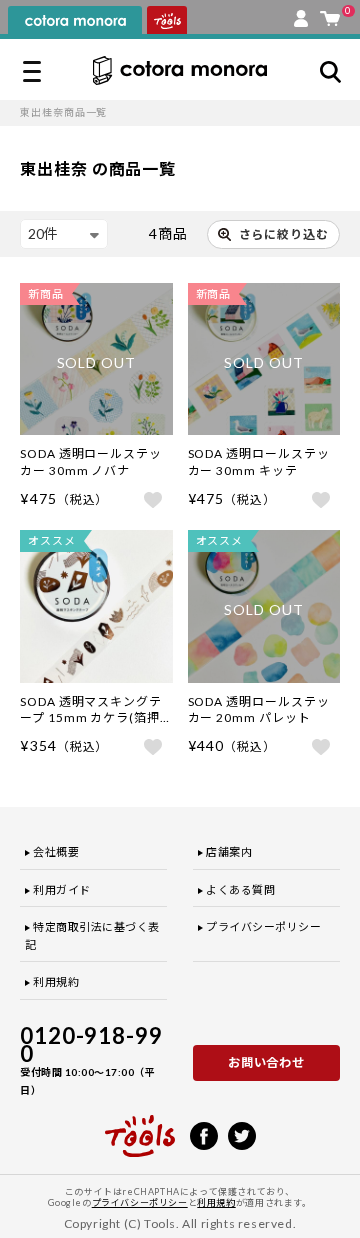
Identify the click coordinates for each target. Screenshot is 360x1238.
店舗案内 (229, 851)
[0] (330, 14)
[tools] (140, 1127)
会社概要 (56, 851)
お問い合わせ (267, 1062)
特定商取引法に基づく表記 (92, 935)
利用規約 (56, 981)
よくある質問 (240, 889)
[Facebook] (204, 1134)
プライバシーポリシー (264, 926)
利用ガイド (62, 889)
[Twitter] (242, 1134)
